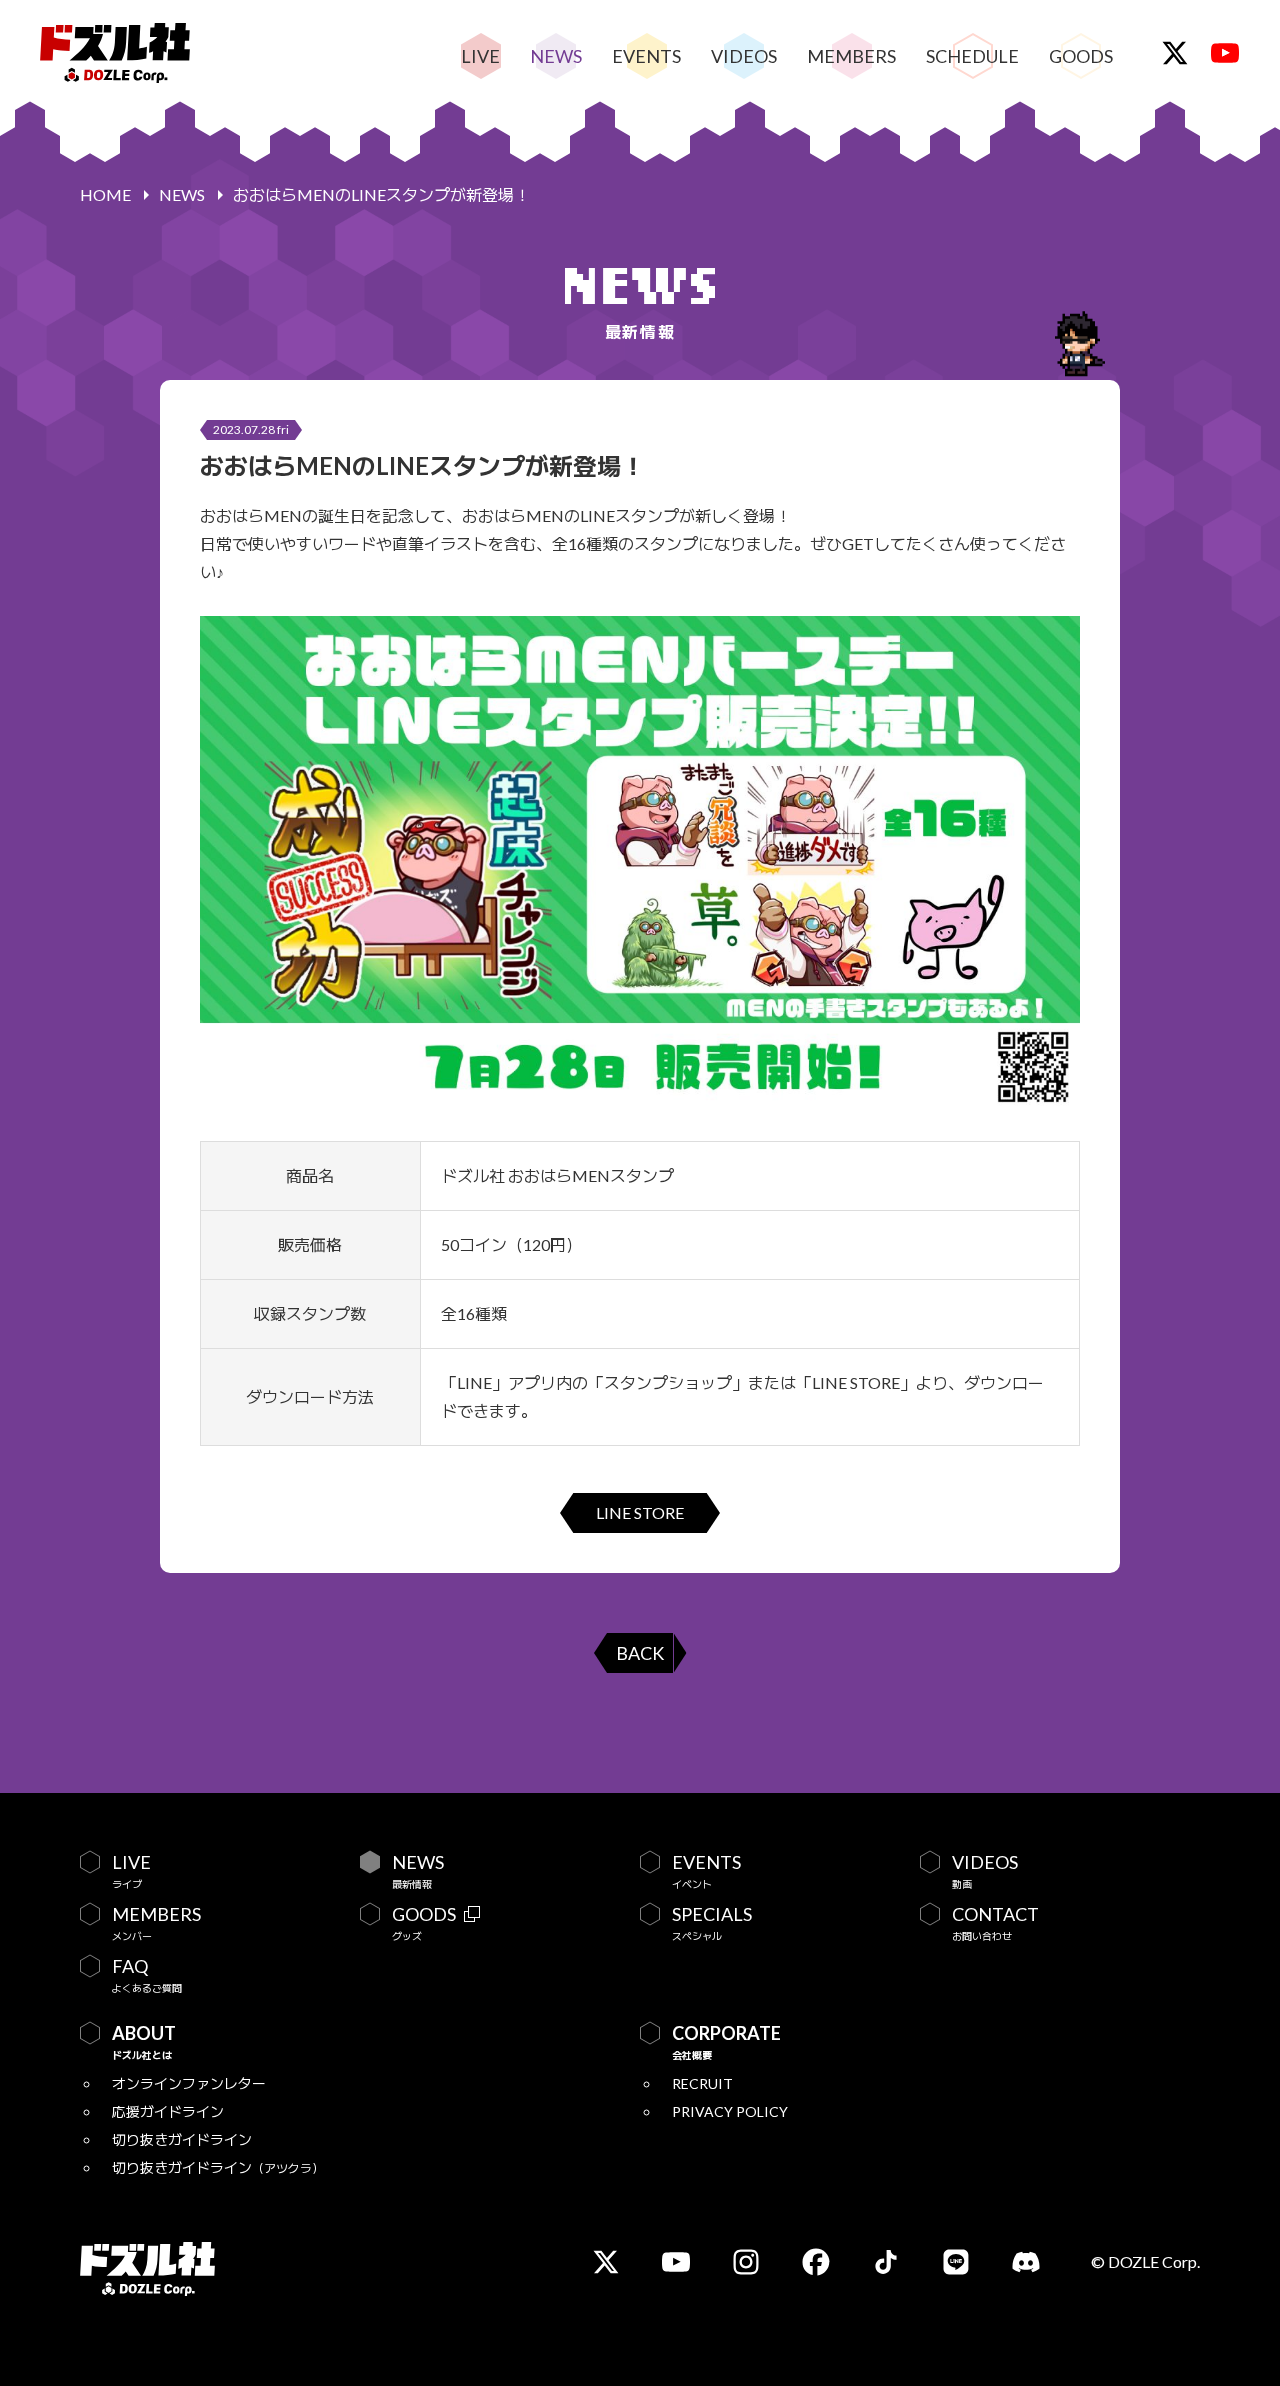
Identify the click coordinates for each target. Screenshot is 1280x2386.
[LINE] (956, 2262)
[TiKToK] (886, 2262)
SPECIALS (712, 1923)
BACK (640, 1653)
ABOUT (144, 2042)
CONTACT (995, 1923)
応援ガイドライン (168, 2111)
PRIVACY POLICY (730, 2111)
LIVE (480, 56)
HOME (105, 194)
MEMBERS (851, 56)
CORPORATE (726, 2042)
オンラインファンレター (189, 2083)
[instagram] (746, 2262)
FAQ (147, 1975)
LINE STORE (640, 1512)
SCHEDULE (972, 56)
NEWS (556, 56)
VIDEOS (744, 56)
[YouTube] (1225, 53)
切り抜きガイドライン (182, 2139)
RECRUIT (702, 2083)
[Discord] (1026, 2262)
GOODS (1081, 56)
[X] (1175, 53)
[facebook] (816, 2262)
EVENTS (646, 56)
